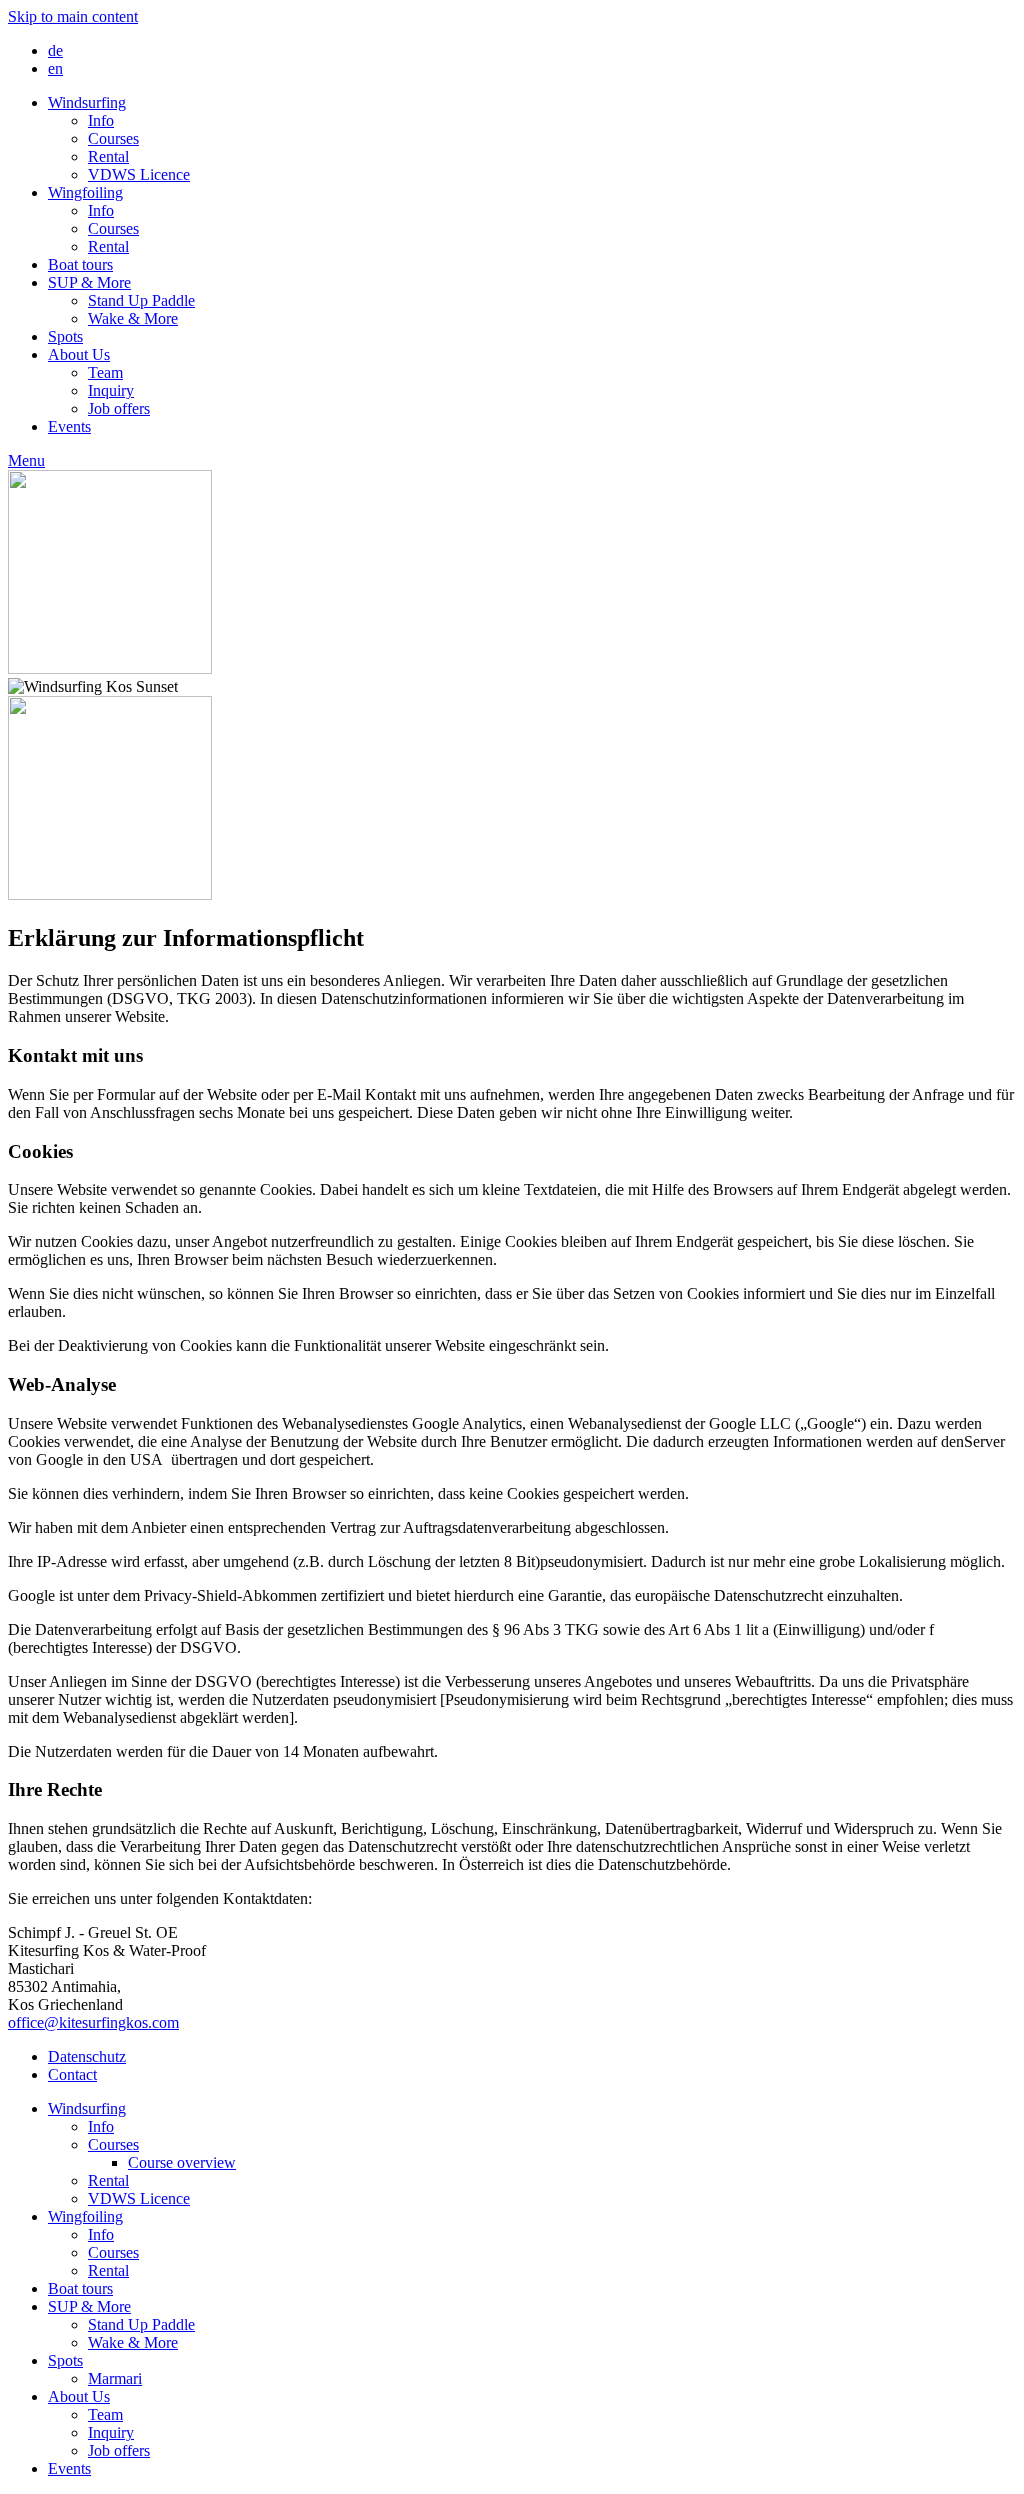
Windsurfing (87, 102)
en (55, 68)
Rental (108, 156)
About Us (79, 354)
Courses (113, 138)
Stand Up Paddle (141, 300)
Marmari (115, 2378)
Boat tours (80, 264)
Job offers (119, 408)
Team (105, 372)
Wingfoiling (85, 192)
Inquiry (111, 390)
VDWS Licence (139, 174)
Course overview (182, 2162)
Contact (72, 2074)
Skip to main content (73, 16)
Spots (65, 336)
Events (69, 426)
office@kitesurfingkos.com (93, 2022)
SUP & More (89, 282)
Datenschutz (87, 2056)
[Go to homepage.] (110, 668)
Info (101, 120)
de (55, 50)
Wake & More (133, 318)
